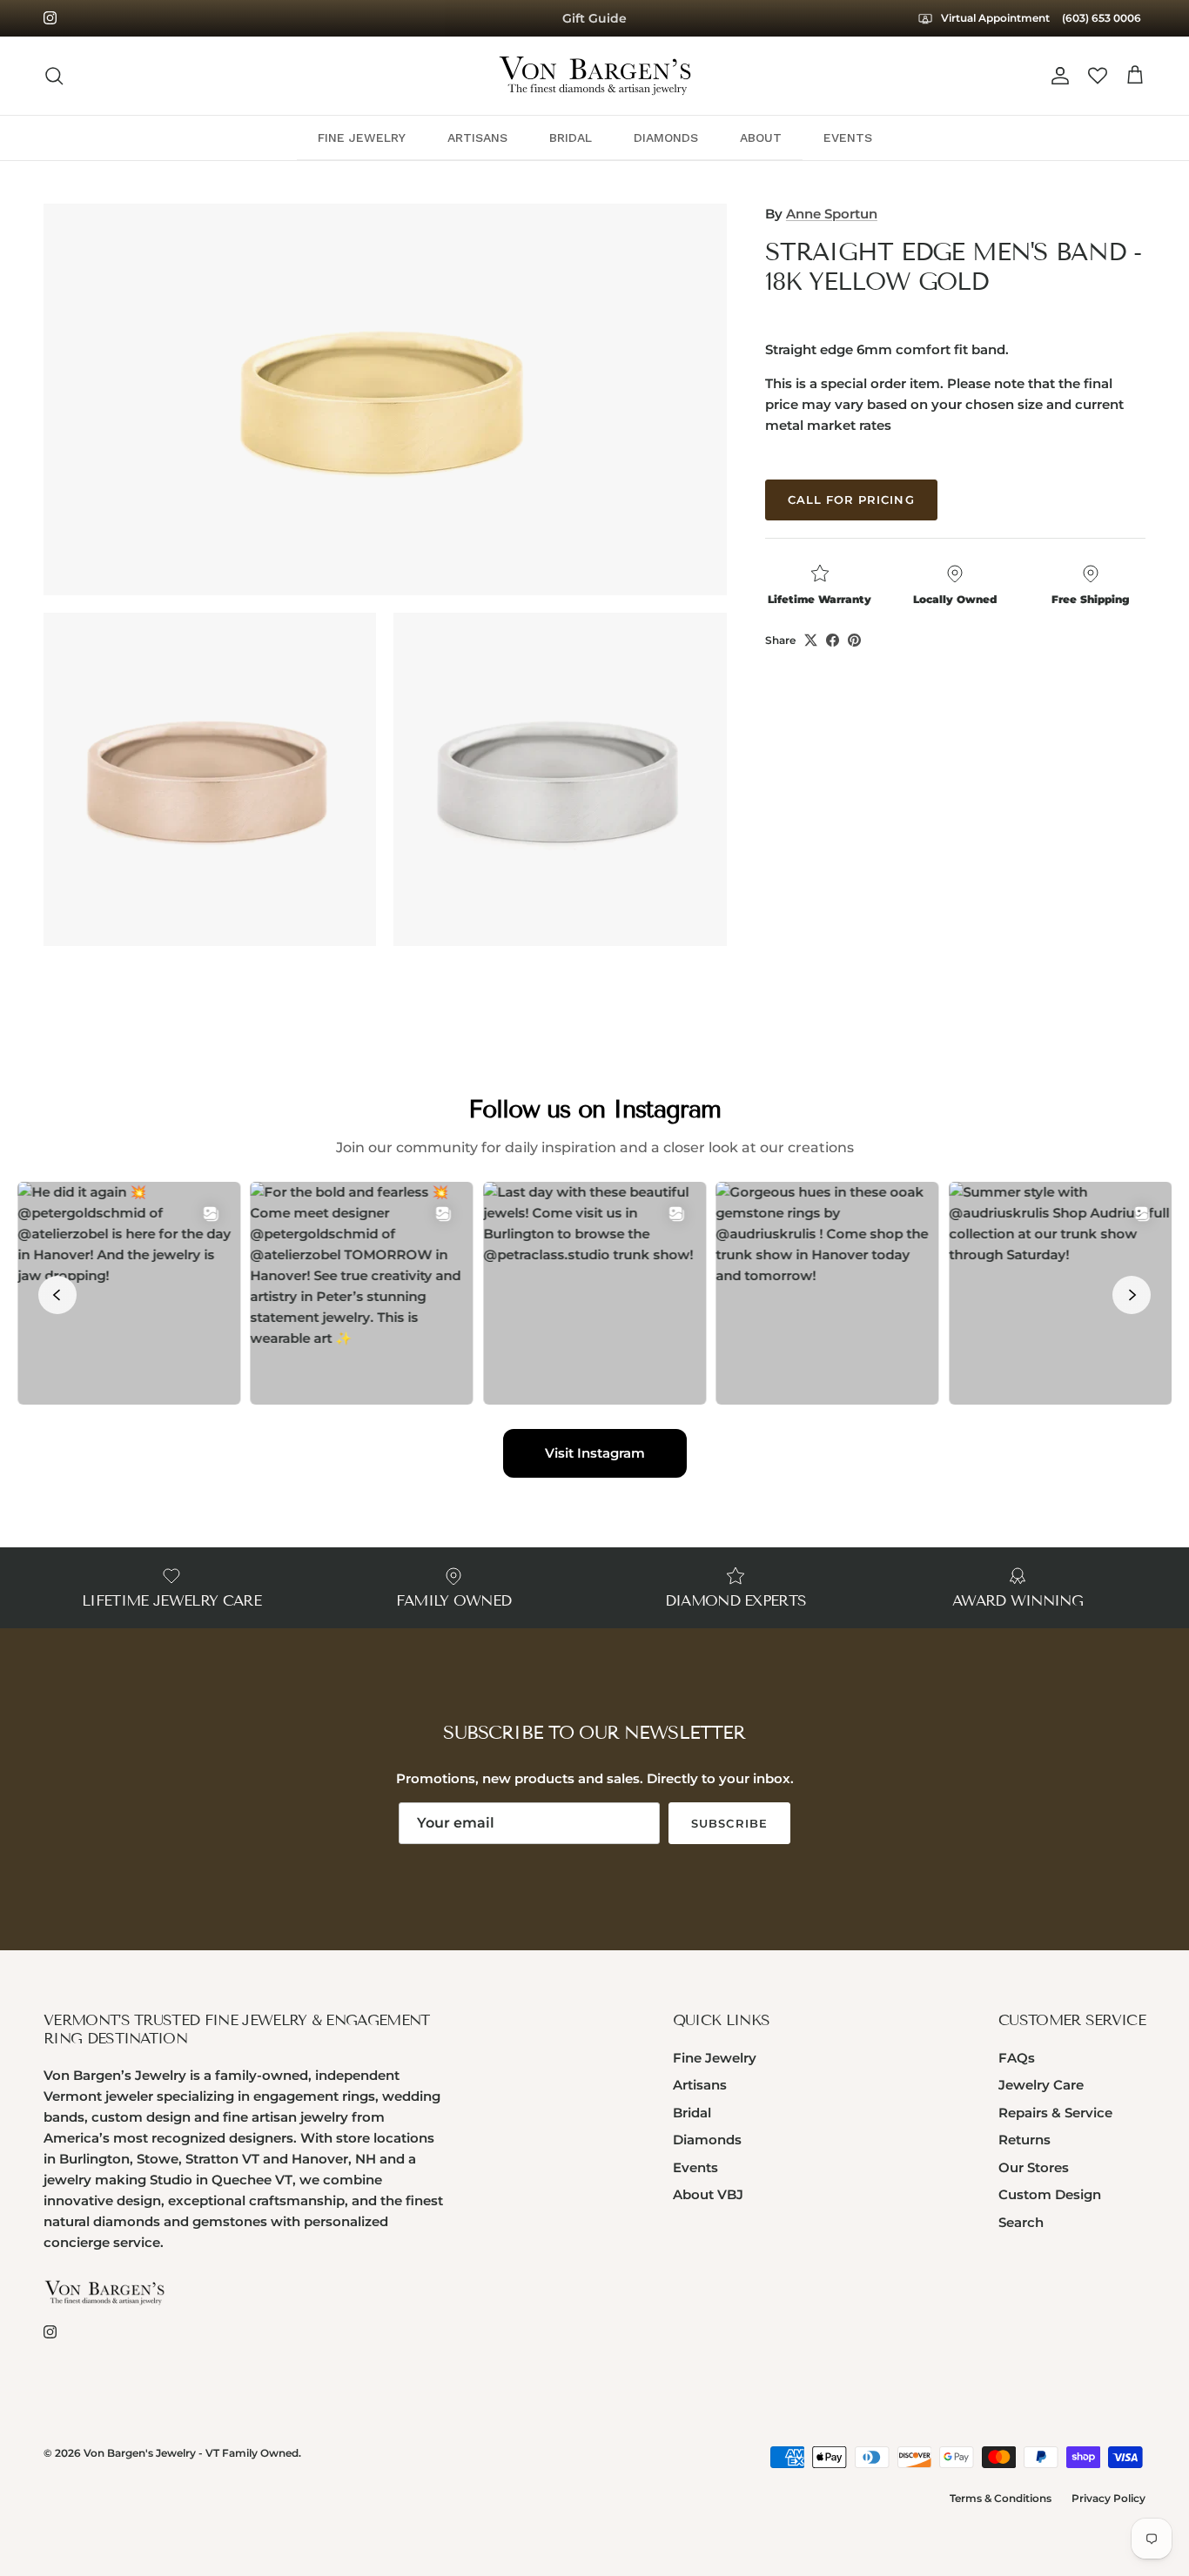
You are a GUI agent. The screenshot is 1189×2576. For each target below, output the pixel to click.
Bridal (692, 2113)
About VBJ (708, 2194)
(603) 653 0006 (1102, 18)
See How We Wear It (595, 20)
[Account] (1057, 76)
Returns (1024, 2140)
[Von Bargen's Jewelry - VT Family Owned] (595, 76)
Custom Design (1050, 2194)
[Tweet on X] (811, 640)
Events (695, 2167)
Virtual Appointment (994, 18)
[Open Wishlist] (1098, 76)
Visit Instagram (595, 1453)
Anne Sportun (832, 214)
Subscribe (729, 1823)
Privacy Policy (1108, 2498)
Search (1021, 2222)
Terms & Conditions (1001, 2498)
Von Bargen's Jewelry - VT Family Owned (191, 2453)
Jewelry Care (1041, 2085)
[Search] (54, 76)
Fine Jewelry (715, 2058)
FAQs (1017, 2058)
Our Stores (1034, 2167)
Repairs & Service (1055, 2113)
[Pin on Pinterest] (854, 640)
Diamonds (707, 2140)
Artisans (700, 2085)
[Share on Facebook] (833, 640)
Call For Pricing (851, 500)
